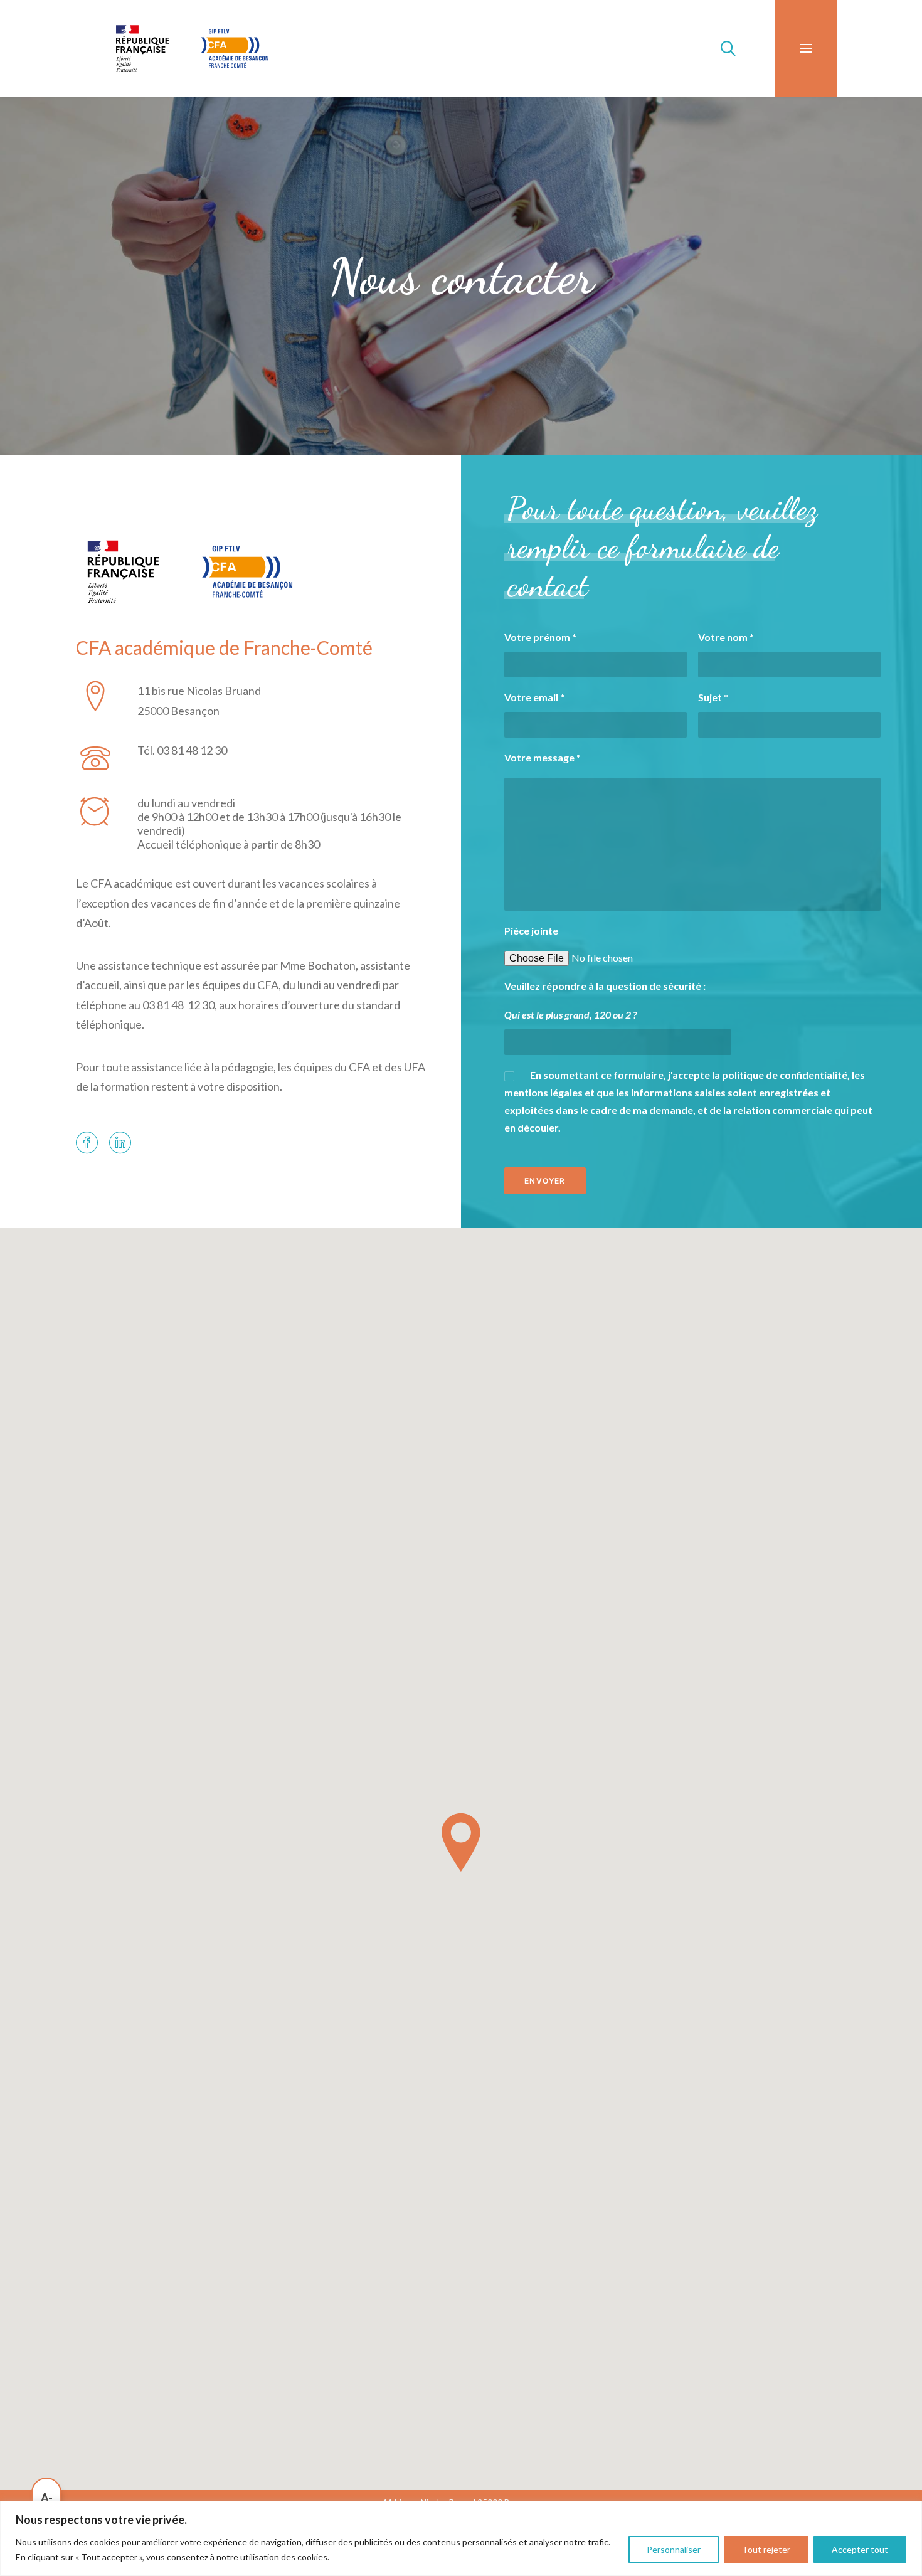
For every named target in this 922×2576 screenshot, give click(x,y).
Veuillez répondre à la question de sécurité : (605, 986)
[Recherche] (723, 48)
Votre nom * (726, 637)
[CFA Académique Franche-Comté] (192, 48)
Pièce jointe (531, 930)
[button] (806, 48)
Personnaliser (674, 2549)
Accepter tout (860, 2549)
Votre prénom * (540, 637)
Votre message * (543, 757)
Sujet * (713, 697)
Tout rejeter (766, 2549)
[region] (461, 2538)
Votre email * (534, 697)
